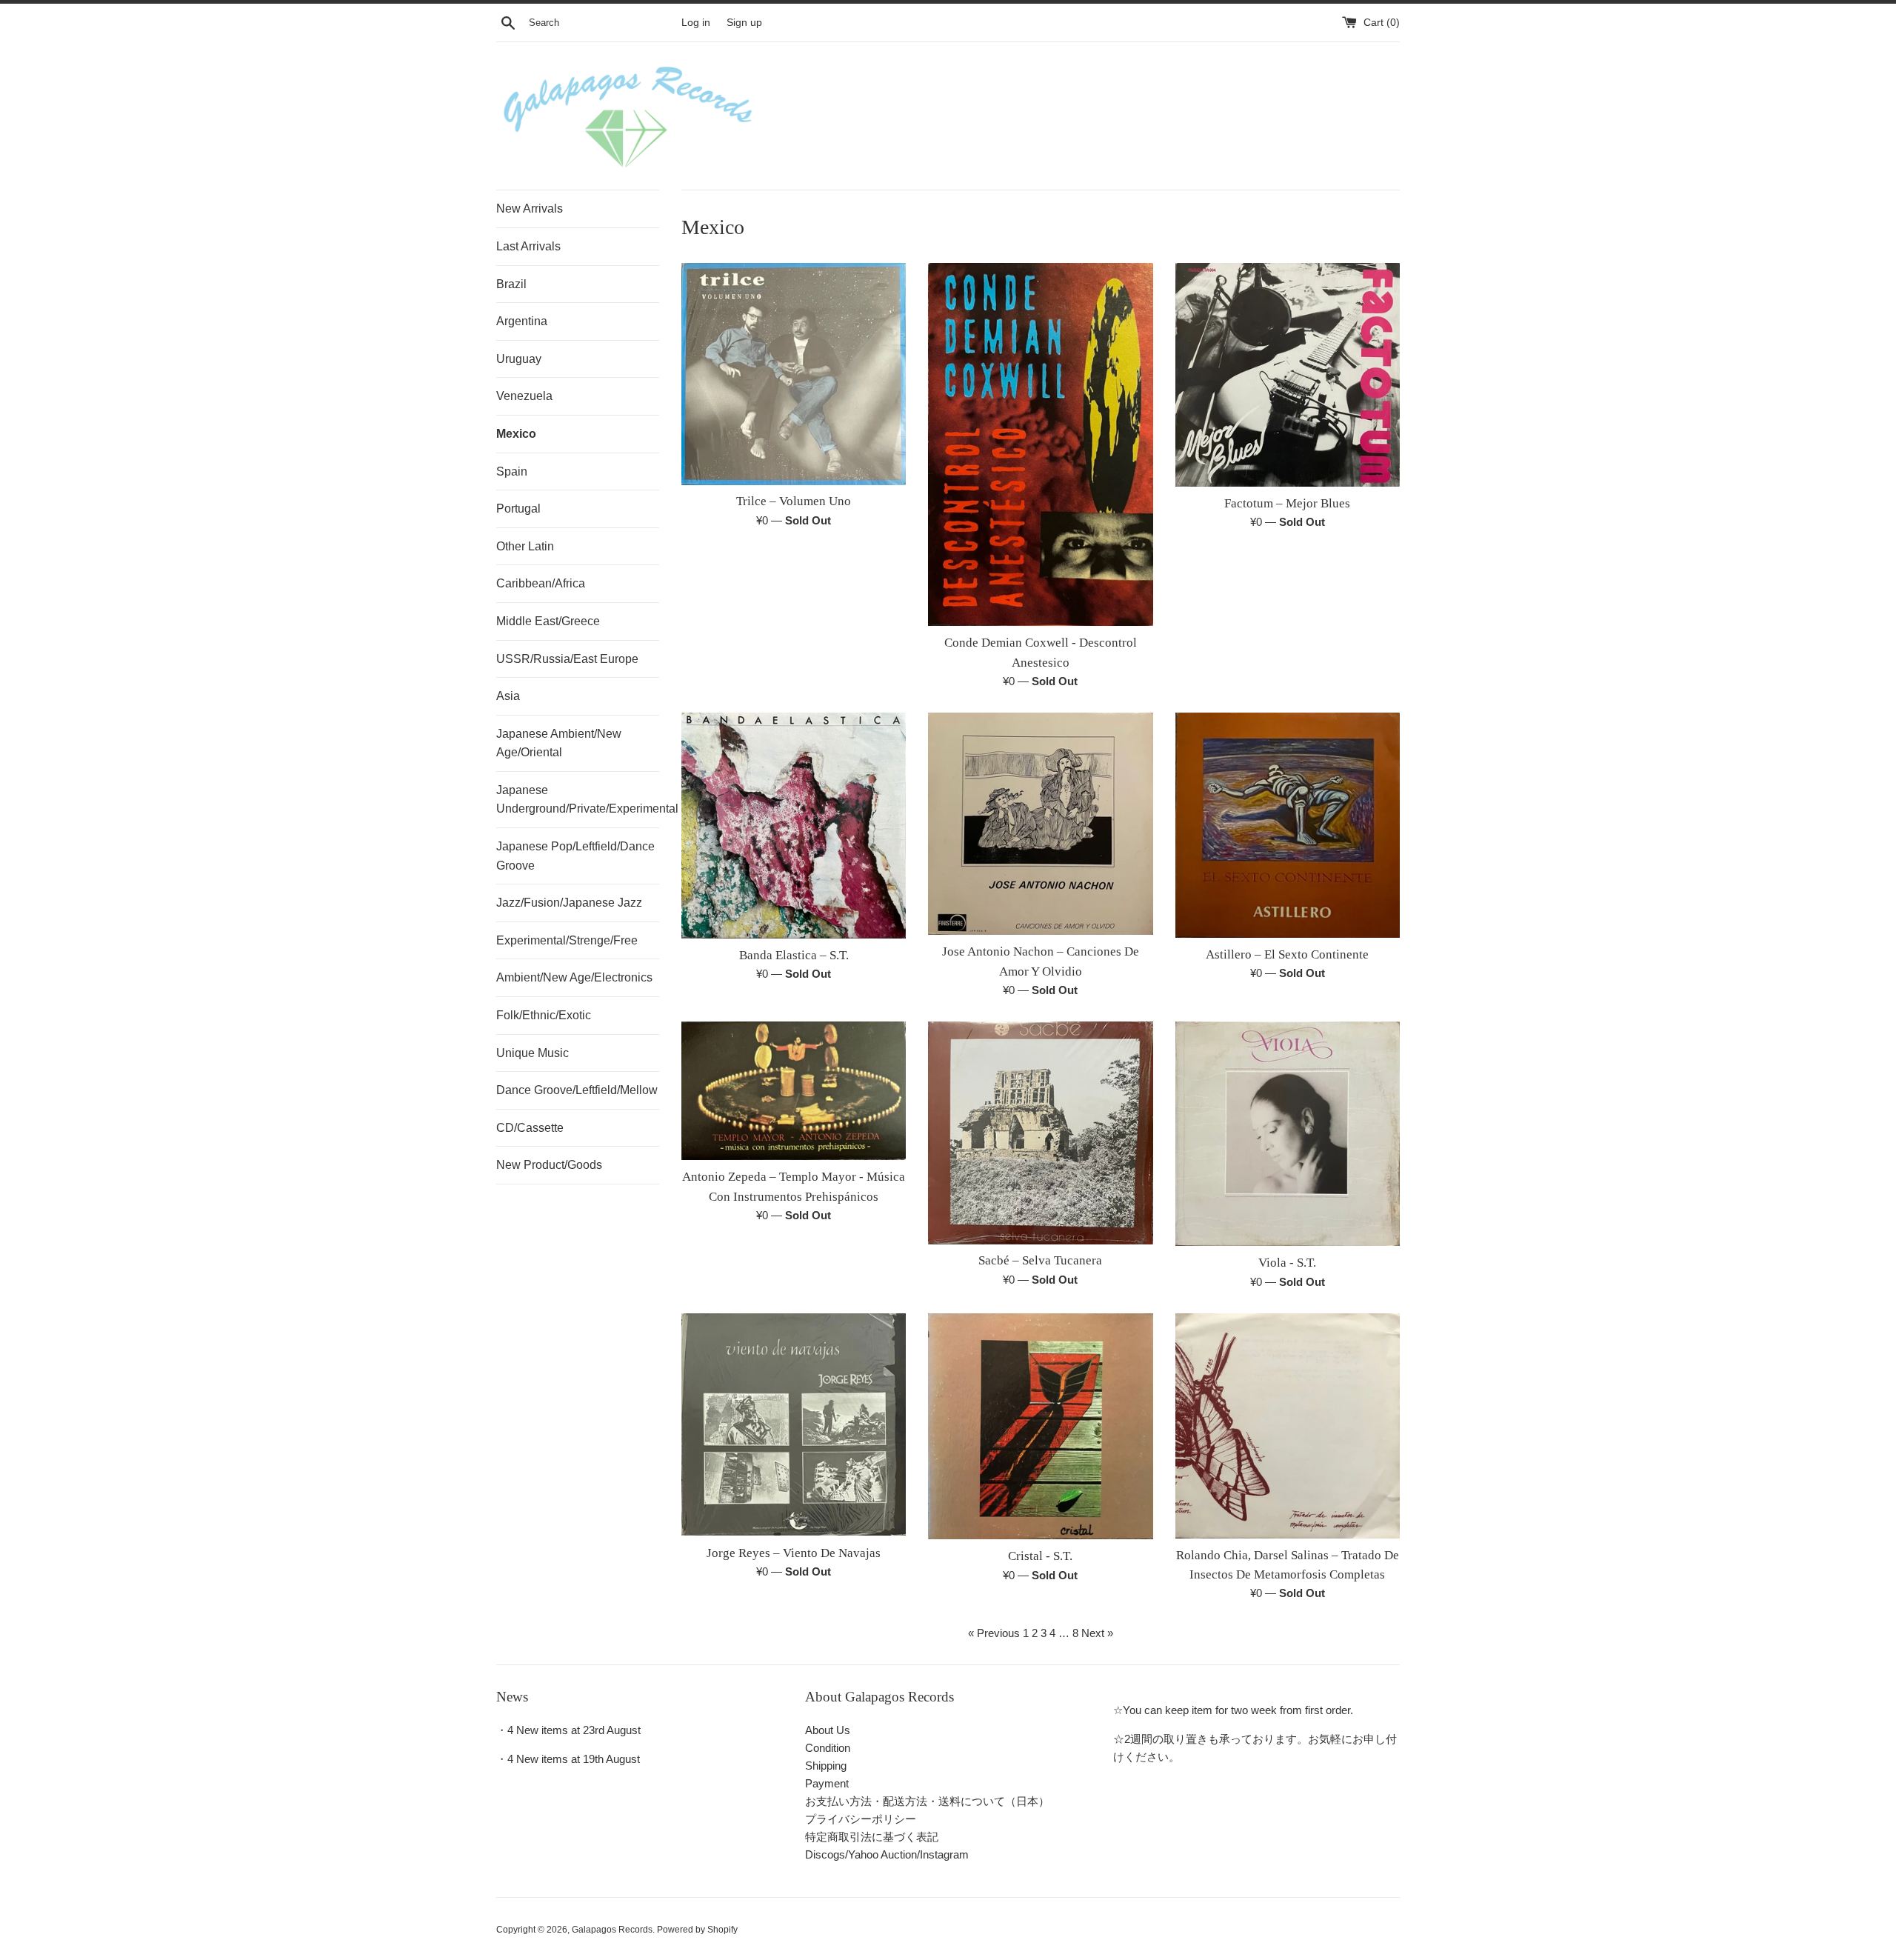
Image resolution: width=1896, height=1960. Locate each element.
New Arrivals (530, 209)
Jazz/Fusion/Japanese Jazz (569, 903)
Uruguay (519, 359)
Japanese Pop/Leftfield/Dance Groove (575, 856)
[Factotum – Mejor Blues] (1288, 375)
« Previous (994, 1633)
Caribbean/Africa (541, 583)
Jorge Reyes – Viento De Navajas (794, 1553)
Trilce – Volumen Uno (794, 501)
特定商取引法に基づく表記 (872, 1837)
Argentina (522, 321)
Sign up (744, 23)
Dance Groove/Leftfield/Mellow (577, 1090)
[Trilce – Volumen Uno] (794, 374)
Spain (512, 471)
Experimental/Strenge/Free (567, 940)
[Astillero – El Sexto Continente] (1288, 825)
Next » (1097, 1633)
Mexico (516, 434)
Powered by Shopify (697, 1930)
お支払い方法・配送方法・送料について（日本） (927, 1801)
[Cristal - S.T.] (1040, 1427)
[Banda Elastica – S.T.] (794, 826)
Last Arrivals (528, 246)
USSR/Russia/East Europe (567, 659)
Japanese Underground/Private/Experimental (578, 800)
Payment (827, 1783)
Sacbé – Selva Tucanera (1040, 1260)
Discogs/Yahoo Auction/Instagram (887, 1854)
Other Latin (525, 546)
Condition (828, 1748)
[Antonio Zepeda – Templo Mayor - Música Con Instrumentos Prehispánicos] (794, 1091)
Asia (508, 696)
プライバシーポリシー (861, 1819)
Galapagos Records (612, 1930)
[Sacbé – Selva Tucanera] (1040, 1133)
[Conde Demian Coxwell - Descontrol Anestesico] (1040, 445)
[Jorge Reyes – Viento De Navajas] (794, 1425)
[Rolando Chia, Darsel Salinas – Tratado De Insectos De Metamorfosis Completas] (1288, 1426)
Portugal (518, 509)
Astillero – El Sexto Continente (1287, 954)
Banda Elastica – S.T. (794, 955)
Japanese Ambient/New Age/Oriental (559, 743)
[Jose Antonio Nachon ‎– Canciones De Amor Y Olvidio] (1040, 824)
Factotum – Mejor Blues (1287, 503)
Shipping (826, 1766)
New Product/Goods (549, 1165)
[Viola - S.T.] (1288, 1134)
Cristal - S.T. (1040, 1556)
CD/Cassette (530, 1128)
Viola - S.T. (1287, 1263)
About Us (828, 1730)
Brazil (511, 284)
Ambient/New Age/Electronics (574, 977)
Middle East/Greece (548, 621)
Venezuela (524, 396)
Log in (696, 23)
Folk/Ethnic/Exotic (544, 1015)
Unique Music (533, 1053)
